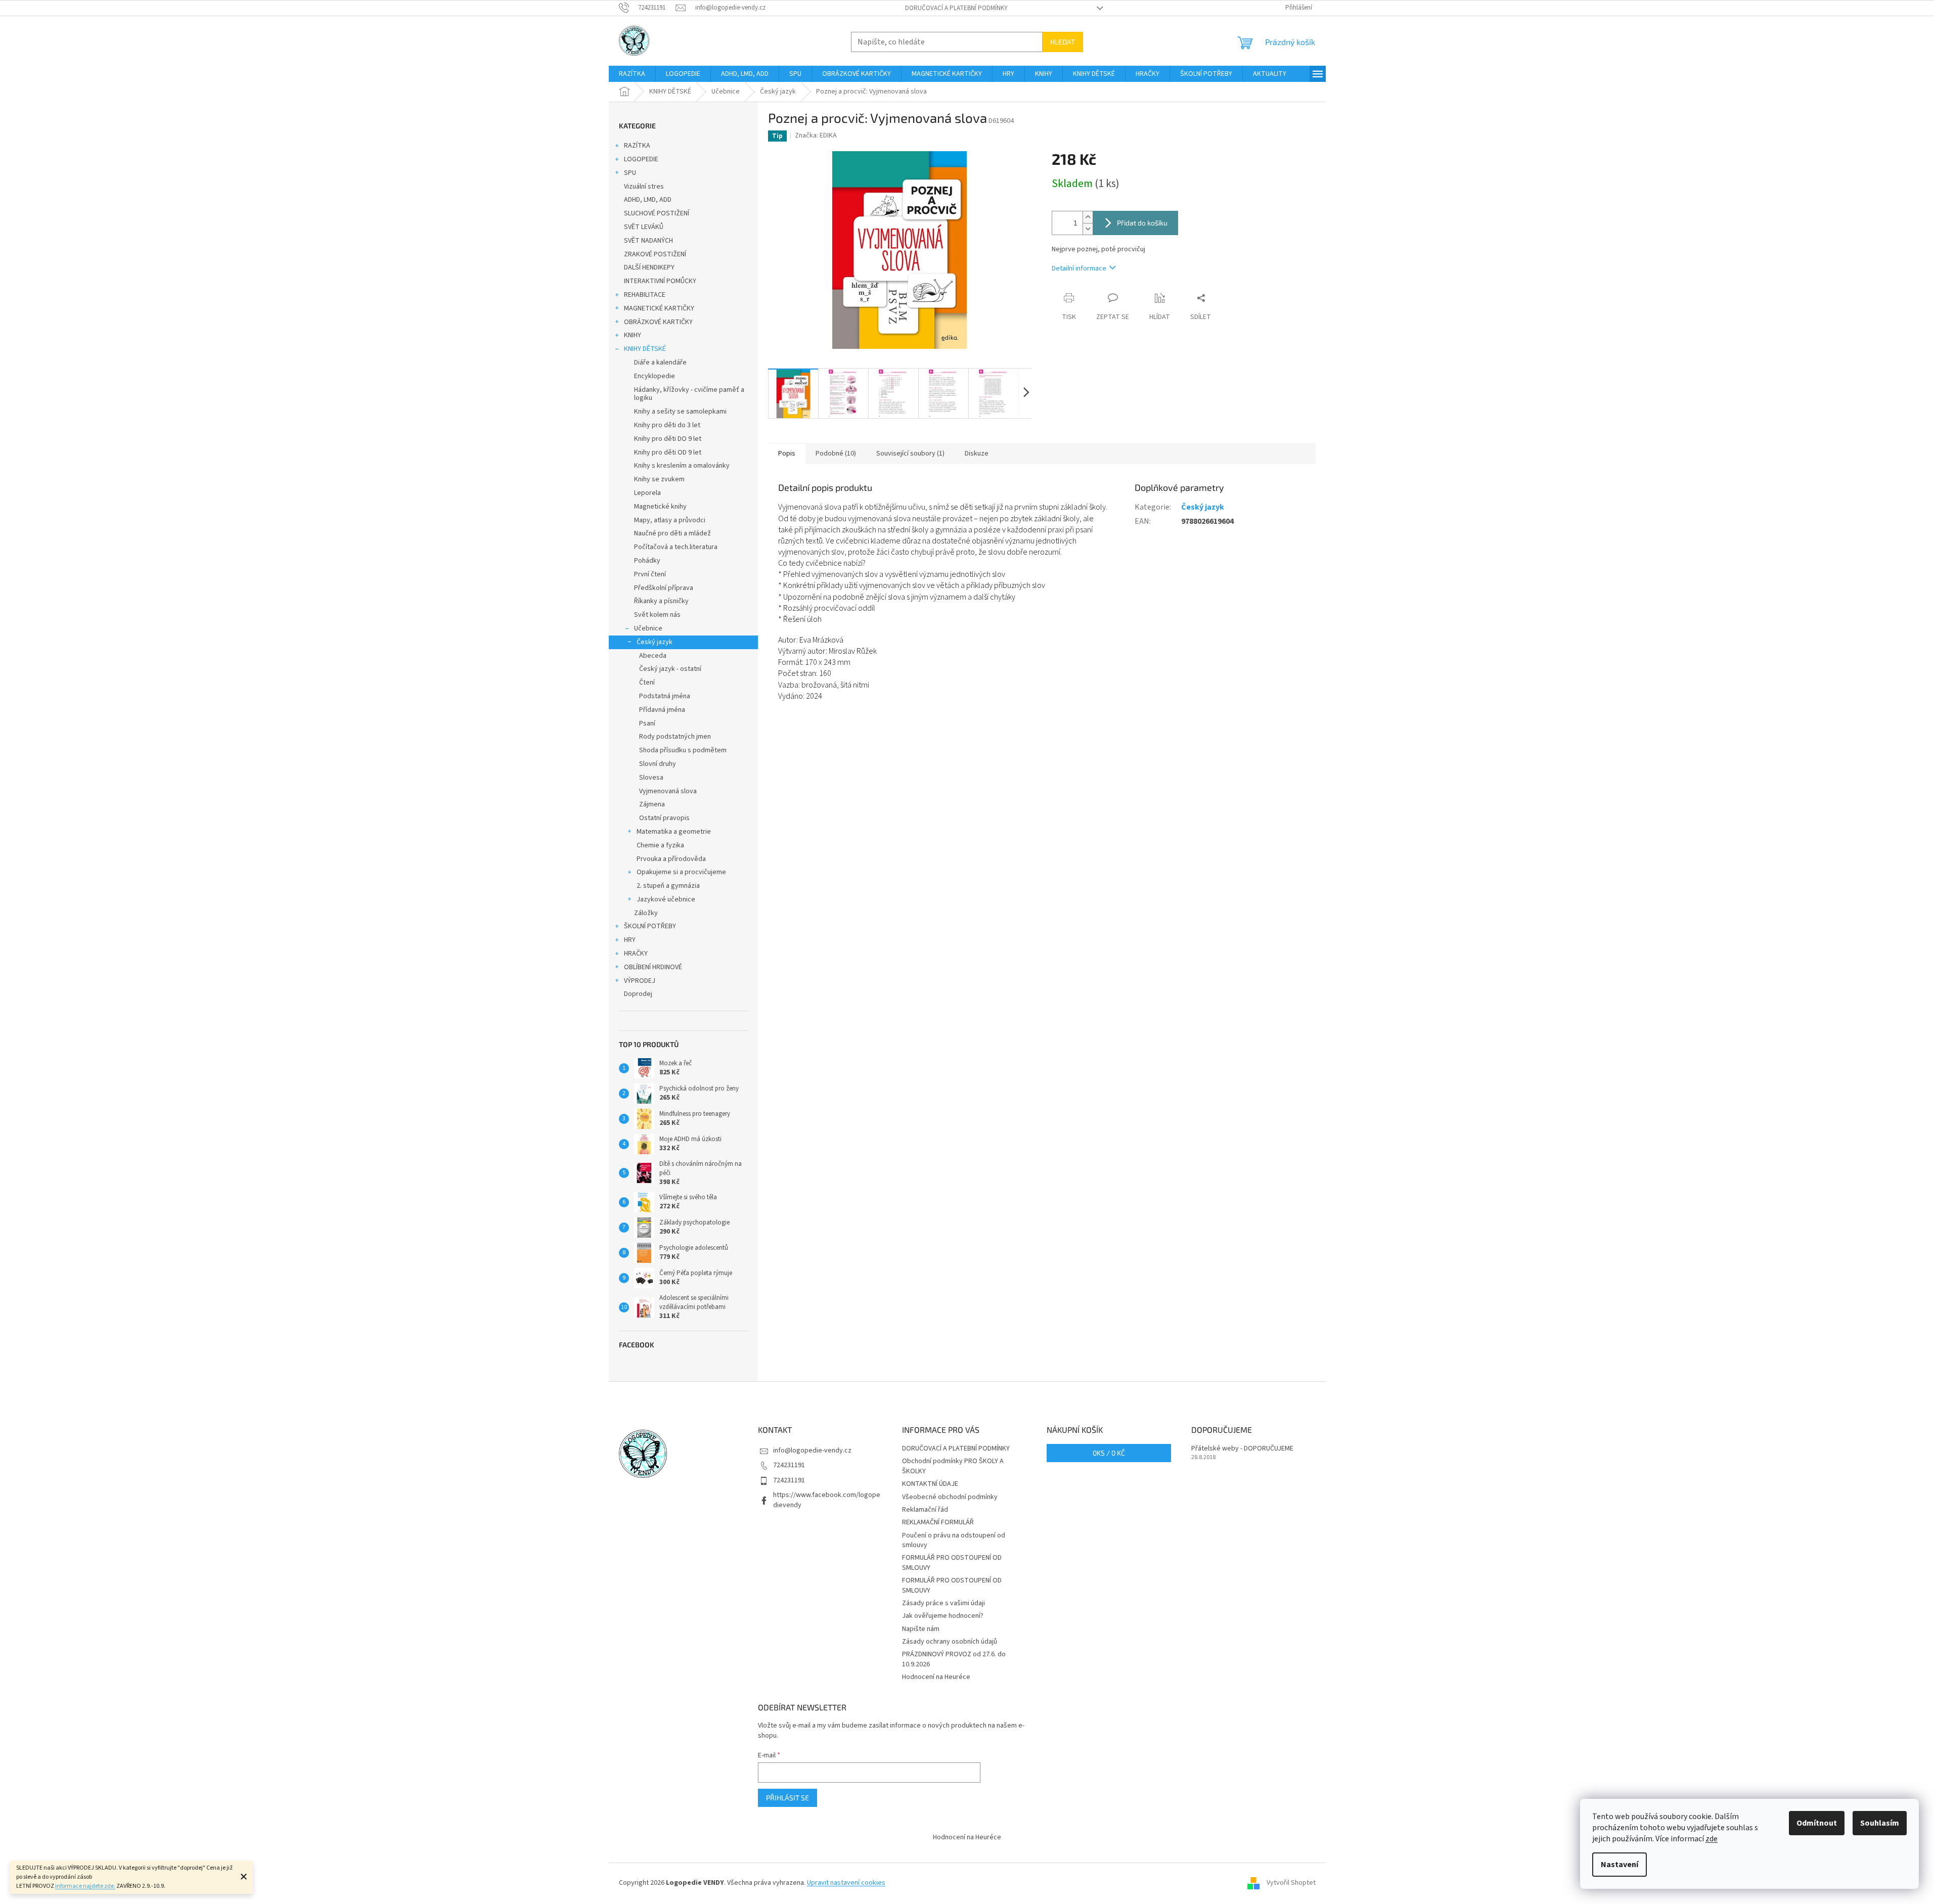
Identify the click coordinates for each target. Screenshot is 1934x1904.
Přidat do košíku (1142, 223)
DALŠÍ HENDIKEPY (649, 267)
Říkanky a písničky (661, 601)
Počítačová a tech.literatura (676, 547)
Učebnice (648, 628)
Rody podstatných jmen (675, 737)
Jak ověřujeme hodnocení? (943, 1616)
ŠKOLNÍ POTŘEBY (650, 926)
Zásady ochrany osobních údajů (950, 1642)
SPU (630, 173)
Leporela (647, 493)
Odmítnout (1817, 1823)
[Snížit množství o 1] (1088, 229)
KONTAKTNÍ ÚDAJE (930, 1484)
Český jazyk (655, 642)
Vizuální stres (644, 187)
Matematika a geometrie (674, 832)
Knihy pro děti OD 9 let (668, 452)
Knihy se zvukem (659, 479)
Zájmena (652, 804)
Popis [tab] (787, 454)
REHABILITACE (645, 295)
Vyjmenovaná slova (668, 791)
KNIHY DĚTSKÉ (645, 349)
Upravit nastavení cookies (846, 1883)
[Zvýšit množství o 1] (1088, 217)
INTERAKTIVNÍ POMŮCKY (660, 281)
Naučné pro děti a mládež (672, 533)
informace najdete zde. (85, 1886)
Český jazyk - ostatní (670, 669)
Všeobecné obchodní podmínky (950, 1497)
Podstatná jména (665, 696)
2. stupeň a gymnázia (668, 886)
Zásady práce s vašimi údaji (943, 1603)
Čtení (647, 683)
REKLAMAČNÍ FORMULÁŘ (938, 1522)
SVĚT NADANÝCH (648, 241)
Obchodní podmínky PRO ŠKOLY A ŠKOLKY (953, 1466)
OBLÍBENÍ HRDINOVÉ (653, 967)
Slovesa (651, 778)
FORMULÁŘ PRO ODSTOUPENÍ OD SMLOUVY (952, 1562)
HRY (630, 940)
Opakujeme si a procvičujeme (681, 872)
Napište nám (921, 1629)
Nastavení (1620, 1865)
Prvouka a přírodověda (671, 859)
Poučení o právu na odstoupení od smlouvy (954, 1540)
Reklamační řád (925, 1510)
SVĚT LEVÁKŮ (644, 227)
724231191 (789, 1465)
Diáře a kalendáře (660, 362)
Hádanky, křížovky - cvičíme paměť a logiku (689, 394)
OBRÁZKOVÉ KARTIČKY (658, 322)
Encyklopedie (655, 376)
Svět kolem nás (657, 615)
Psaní (647, 723)
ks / (1109, 1453)
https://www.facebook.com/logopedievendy (827, 1500)
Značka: (816, 135)
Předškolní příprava (664, 588)
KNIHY (633, 335)
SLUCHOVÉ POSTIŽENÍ (657, 213)
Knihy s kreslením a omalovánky (682, 466)
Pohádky (647, 561)
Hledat (1063, 42)
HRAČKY (636, 954)
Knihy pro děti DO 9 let (668, 439)
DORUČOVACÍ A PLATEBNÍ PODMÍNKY (956, 8)
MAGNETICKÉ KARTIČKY (659, 308)
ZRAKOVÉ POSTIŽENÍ (655, 254)
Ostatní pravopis (664, 818)
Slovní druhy (658, 764)
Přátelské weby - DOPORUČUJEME (1242, 1449)
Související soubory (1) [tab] (910, 454)
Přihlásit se (788, 1798)
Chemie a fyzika (660, 845)
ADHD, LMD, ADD (648, 200)
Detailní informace (1079, 268)
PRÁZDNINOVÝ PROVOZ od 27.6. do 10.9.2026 (954, 1659)
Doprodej (638, 994)
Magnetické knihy (660, 507)
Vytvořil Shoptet (1291, 1883)
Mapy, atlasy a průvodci (670, 520)
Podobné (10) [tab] (836, 454)
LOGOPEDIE (641, 159)
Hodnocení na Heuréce (936, 1677)
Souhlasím (1880, 1823)
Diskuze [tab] (977, 454)
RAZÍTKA (637, 146)
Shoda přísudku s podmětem (683, 750)
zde (1712, 1839)
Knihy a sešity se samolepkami (680, 412)
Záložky (646, 913)
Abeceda (653, 656)
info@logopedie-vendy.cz (812, 1450)
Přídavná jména (662, 710)
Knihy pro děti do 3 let (667, 425)
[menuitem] (632, 74)
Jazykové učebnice (666, 899)
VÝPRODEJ (640, 981)
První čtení (650, 574)
